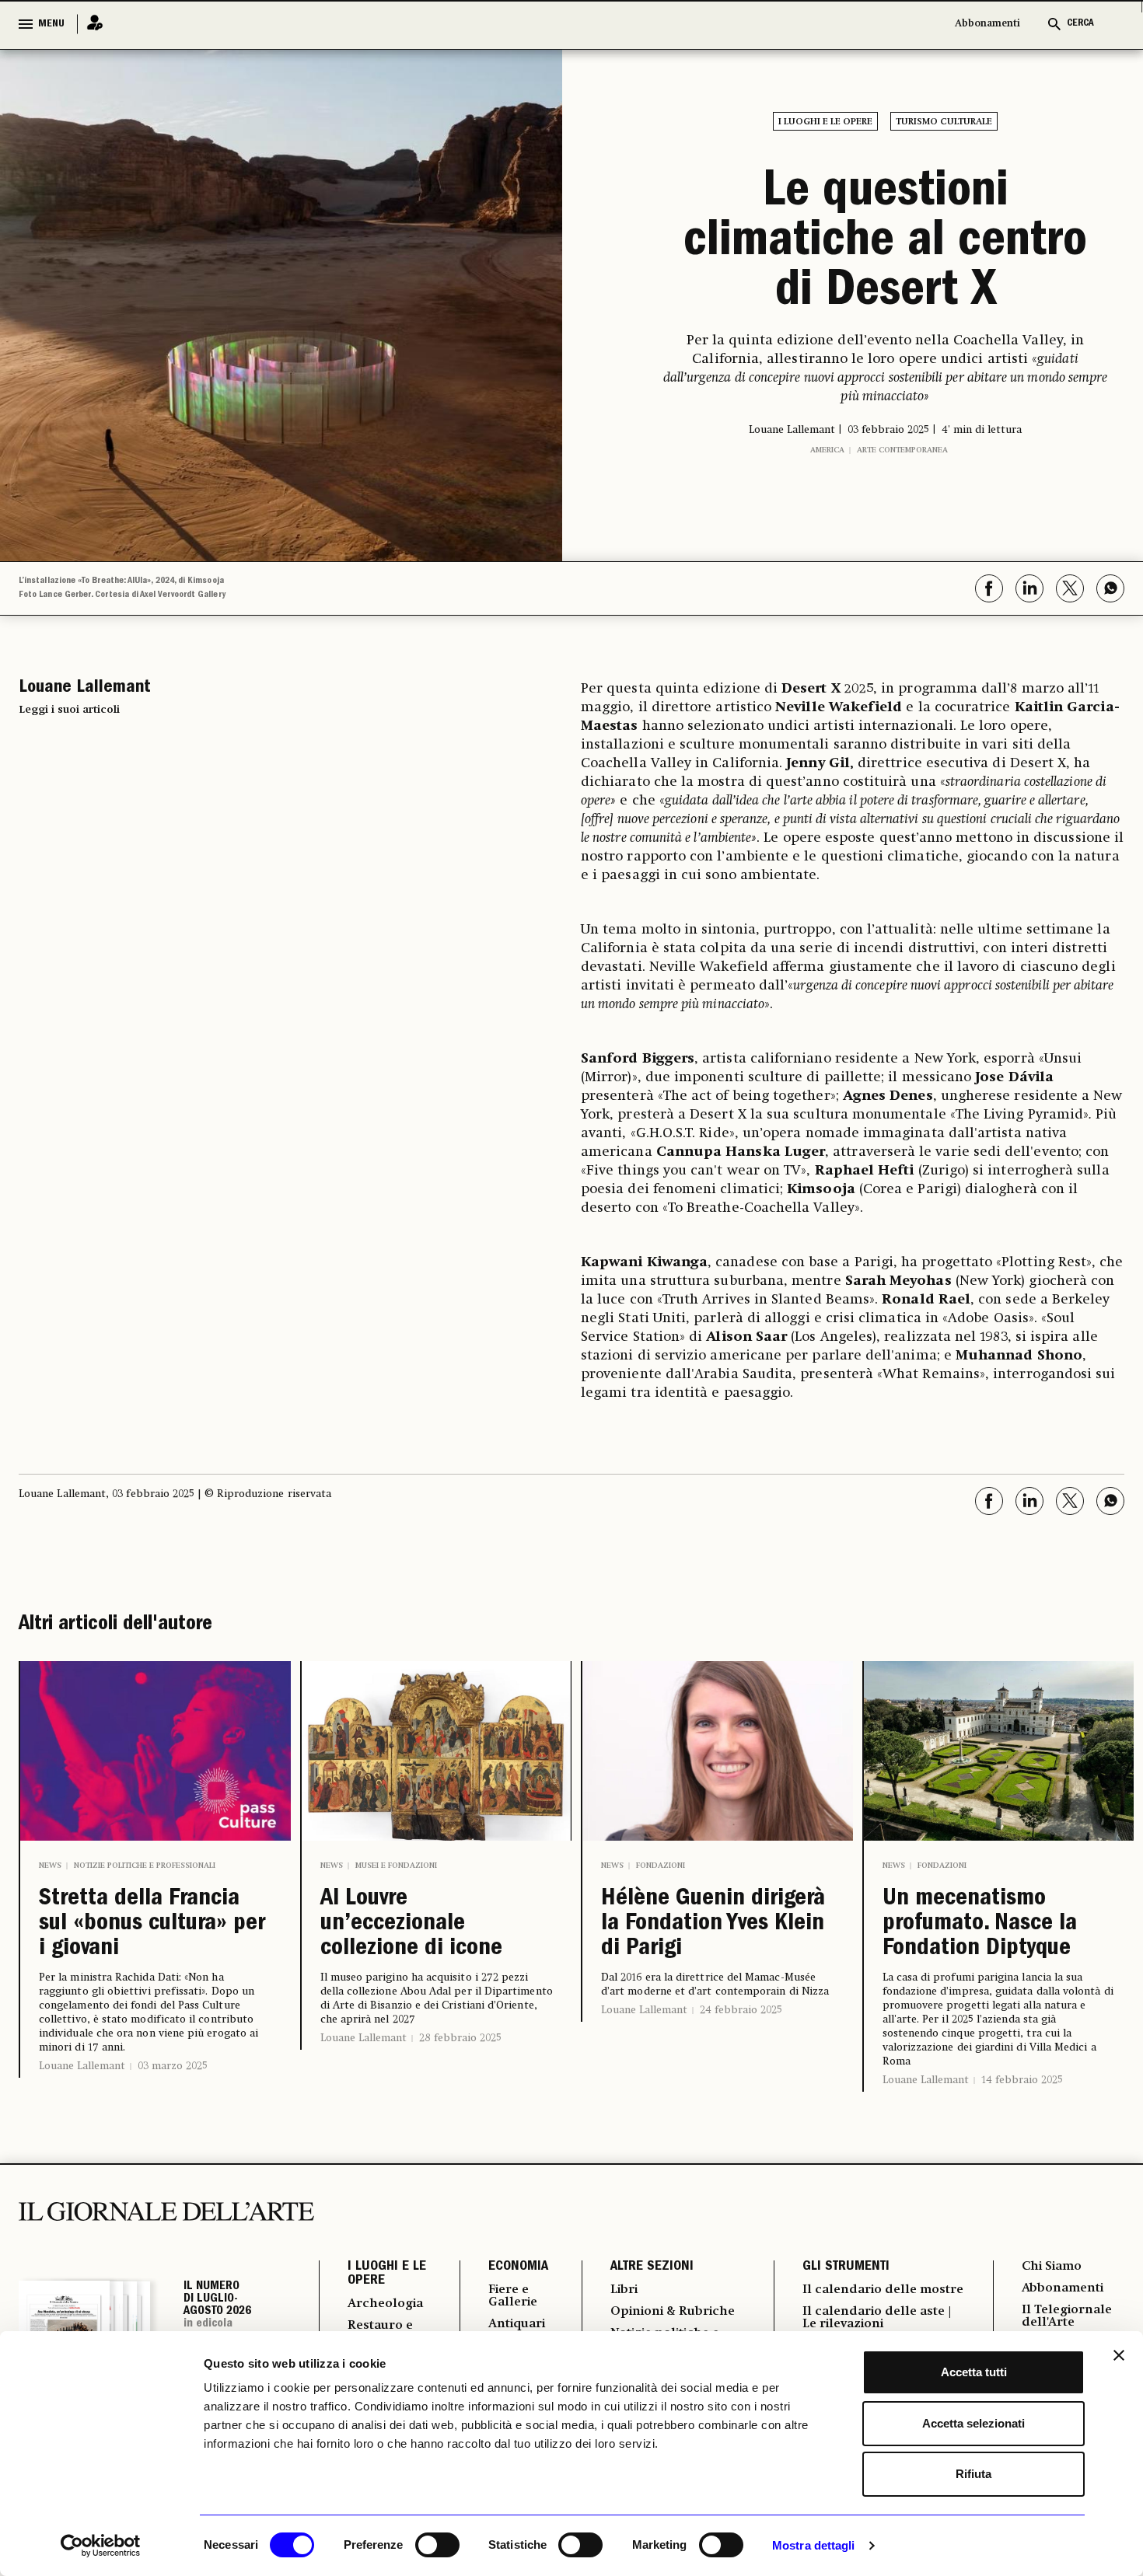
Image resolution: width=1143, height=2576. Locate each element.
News (50, 1866)
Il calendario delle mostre (883, 2290)
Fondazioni (661, 1866)
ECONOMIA (518, 2267)
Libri (624, 2290)
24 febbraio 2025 (741, 2010)
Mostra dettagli (814, 2545)
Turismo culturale (944, 122)
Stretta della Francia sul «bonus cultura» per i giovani (152, 1925)
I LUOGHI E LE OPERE (387, 2274)
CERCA (1080, 24)
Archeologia (385, 2304)
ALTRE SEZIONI (652, 2267)
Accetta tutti (974, 2372)
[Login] (90, 24)
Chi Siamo (1052, 2267)
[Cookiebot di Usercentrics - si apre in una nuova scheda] (101, 2546)
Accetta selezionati (973, 2423)
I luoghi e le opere (825, 122)
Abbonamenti (987, 24)
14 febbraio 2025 (1022, 2080)
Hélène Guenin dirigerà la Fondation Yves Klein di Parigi (713, 1925)
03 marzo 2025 (173, 2066)
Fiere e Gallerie (513, 2296)
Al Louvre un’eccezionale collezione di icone (411, 1925)
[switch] (437, 2545)
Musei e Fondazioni (396, 1866)
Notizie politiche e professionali (145, 1866)
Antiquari (517, 2324)
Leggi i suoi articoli (69, 710)
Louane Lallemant (82, 2066)
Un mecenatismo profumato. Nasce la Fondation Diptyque (980, 1925)
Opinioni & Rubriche (673, 2312)
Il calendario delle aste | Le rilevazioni (877, 2318)
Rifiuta (973, 2474)
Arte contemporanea (902, 450)
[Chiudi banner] (1119, 2355)
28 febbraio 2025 (460, 2038)
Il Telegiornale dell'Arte (1067, 2316)
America (827, 450)
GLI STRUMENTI (846, 2267)
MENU (51, 24)
